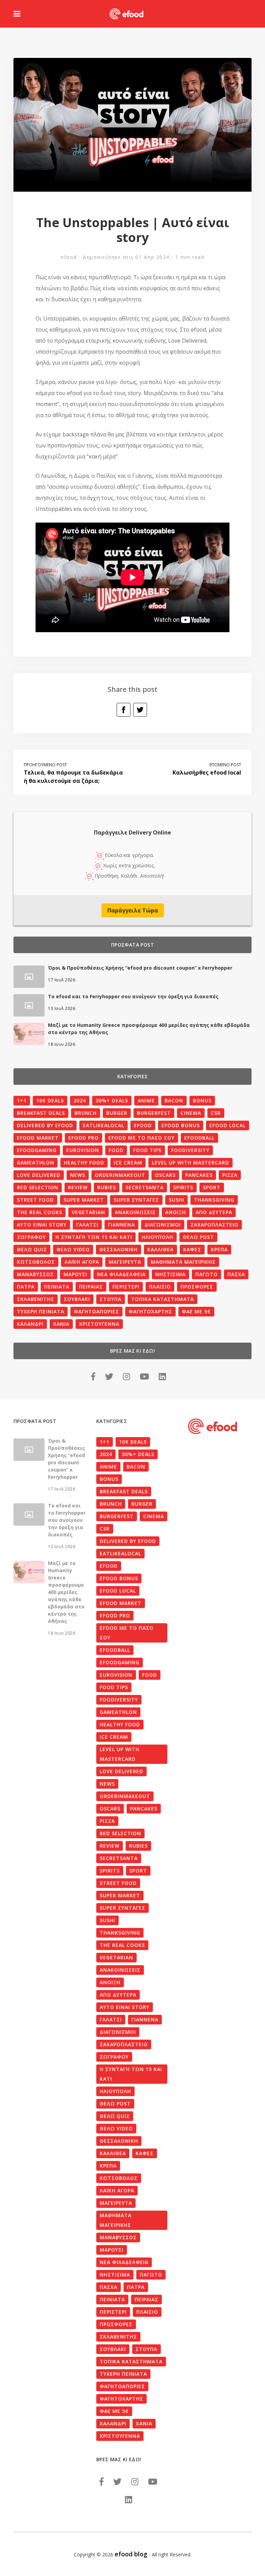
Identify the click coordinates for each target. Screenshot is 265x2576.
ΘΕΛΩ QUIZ (32, 1249)
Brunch (86, 1113)
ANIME (146, 1100)
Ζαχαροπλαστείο (214, 1225)
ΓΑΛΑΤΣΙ (87, 1225)
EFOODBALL (199, 1138)
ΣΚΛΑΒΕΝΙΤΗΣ (36, 1299)
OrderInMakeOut (120, 1175)
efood (69, 257)
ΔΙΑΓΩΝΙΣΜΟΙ (163, 1225)
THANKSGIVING (214, 1200)
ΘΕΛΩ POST (198, 1237)
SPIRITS (183, 1187)
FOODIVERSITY (190, 1150)
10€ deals (50, 1100)
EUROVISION (83, 1150)
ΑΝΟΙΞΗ (176, 1212)
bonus (202, 1100)
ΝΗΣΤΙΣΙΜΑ (170, 1274)
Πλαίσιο (160, 1287)
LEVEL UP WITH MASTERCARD (190, 1163)
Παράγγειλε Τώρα (133, 910)
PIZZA (230, 1175)
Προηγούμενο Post (45, 765)
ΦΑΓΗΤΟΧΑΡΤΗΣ (150, 1311)
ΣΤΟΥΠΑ (111, 1299)
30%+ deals (112, 1100)
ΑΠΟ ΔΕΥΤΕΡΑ (214, 1212)
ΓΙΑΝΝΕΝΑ (121, 1225)
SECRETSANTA (145, 1187)
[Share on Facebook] (124, 710)
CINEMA (191, 1113)
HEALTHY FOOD (84, 1163)
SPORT (212, 1187)
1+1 (22, 1100)
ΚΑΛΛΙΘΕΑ (160, 1249)
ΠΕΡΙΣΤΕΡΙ (126, 1287)
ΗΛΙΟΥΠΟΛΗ (158, 1237)
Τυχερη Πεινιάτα (41, 1311)
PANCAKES (199, 1175)
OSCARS (165, 1175)
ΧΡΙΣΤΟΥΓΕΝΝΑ (99, 1324)
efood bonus (181, 1125)
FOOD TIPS (147, 1150)
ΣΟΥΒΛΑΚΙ (77, 1299)
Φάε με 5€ (196, 1311)
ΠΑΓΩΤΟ (207, 1274)
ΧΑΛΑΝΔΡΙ (30, 1324)
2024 (80, 1100)
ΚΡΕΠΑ (219, 1249)
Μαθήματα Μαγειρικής (183, 1262)
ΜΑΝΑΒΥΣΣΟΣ (35, 1274)
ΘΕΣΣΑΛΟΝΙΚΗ (119, 1249)
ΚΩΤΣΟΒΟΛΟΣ (36, 1262)
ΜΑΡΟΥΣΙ (75, 1274)
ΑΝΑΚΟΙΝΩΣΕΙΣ (135, 1212)
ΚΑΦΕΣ (192, 1249)
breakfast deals (41, 1113)
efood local (228, 1125)
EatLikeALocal (104, 1125)
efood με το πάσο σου (141, 1138)
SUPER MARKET (84, 1200)
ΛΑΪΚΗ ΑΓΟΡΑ (82, 1262)
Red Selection (38, 1187)
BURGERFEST (154, 1113)
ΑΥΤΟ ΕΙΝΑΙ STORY (42, 1225)
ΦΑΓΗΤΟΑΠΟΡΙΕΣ (96, 1311)
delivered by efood (45, 1125)
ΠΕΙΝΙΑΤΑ (57, 1287)
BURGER (117, 1113)
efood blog (131, 2554)
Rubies (107, 1187)
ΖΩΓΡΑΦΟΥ (31, 1237)
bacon (174, 1100)
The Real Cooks (40, 1212)
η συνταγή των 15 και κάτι (94, 1237)
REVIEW (78, 1187)
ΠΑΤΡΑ (26, 1287)
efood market (38, 1138)
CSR (216, 1113)
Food (116, 1150)
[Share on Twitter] (140, 710)
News (78, 1175)
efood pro (84, 1138)
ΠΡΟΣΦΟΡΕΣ (197, 1287)
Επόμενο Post (225, 765)
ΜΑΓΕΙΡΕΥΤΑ (125, 1262)
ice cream (128, 1163)
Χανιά (61, 1324)
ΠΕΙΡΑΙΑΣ (91, 1287)
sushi (176, 1200)
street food (35, 1200)
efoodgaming (37, 1150)
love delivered (39, 1175)
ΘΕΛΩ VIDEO (73, 1249)
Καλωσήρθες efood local (207, 772)
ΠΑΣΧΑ (236, 1274)
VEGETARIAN (89, 1212)
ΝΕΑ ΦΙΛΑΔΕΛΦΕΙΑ (121, 1274)
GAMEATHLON (36, 1163)
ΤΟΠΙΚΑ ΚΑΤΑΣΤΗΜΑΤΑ (163, 1299)
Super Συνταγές (136, 1200)
